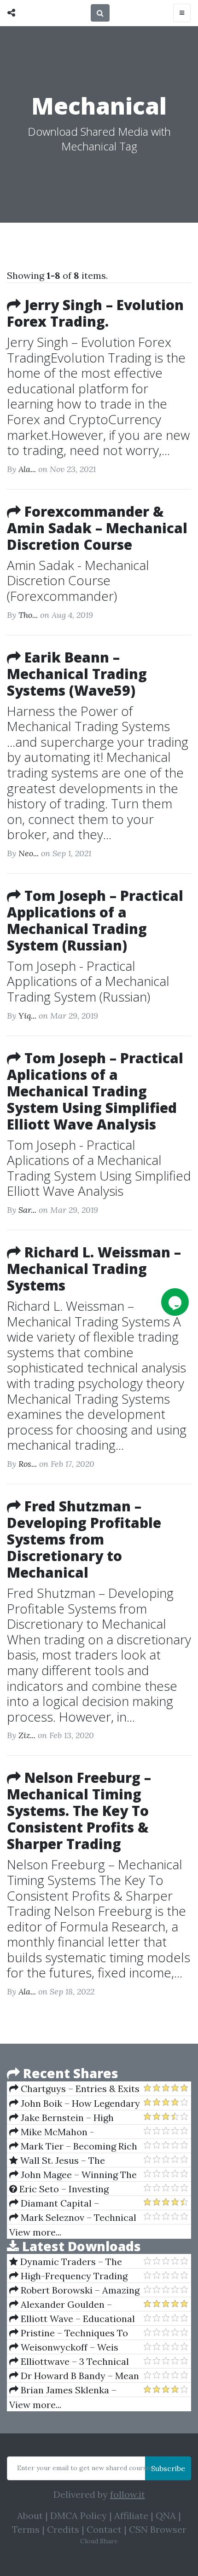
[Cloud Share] (14, 13)
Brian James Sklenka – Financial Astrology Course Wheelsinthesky (68, 2390)
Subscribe (168, 2468)
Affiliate (131, 2515)
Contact (104, 2529)
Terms (26, 2529)
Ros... (28, 1464)
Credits (63, 2529)
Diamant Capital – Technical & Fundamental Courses (64, 2203)
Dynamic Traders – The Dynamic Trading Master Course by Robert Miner (66, 2262)
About (30, 2515)
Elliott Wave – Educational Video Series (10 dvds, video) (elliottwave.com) (72, 2319)
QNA (166, 2515)
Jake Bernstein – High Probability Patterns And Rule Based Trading (73, 2118)
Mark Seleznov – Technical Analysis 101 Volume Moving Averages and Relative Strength (73, 2218)
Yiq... (27, 1016)
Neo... (29, 853)
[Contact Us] (175, 1302)
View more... (35, 2232)
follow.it (128, 2494)
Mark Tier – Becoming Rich (78, 2146)
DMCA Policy (79, 2515)
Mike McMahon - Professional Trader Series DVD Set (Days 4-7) (67, 2132)
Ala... (27, 469)
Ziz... (27, 1735)
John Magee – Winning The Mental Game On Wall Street (73, 2175)
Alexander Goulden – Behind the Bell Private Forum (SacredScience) (74, 2305)
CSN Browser (158, 2529)
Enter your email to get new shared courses (85, 2468)
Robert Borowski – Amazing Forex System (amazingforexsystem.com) (74, 2290)
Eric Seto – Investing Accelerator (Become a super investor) (72, 2189)
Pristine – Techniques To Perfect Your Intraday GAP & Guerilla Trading (71, 2333)
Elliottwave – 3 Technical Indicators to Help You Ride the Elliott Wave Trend (69, 2362)
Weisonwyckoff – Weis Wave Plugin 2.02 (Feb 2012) (68, 2347)
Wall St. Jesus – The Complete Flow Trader (58, 2161)
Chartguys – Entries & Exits (79, 2089)
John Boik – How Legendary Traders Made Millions (75, 2103)
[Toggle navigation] (182, 13)
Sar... (27, 1210)
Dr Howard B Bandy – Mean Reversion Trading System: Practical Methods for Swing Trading (74, 2376)
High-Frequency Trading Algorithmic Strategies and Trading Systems (68, 2276)
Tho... (28, 615)
